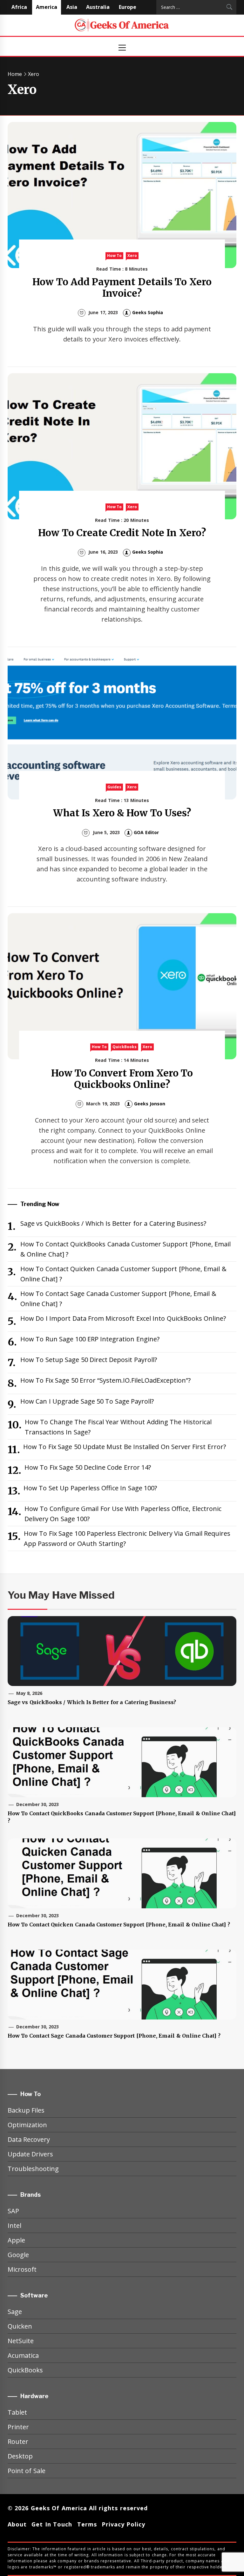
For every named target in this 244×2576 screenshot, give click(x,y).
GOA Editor (146, 832)
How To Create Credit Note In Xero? (122, 533)
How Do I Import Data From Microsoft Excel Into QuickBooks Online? (123, 1318)
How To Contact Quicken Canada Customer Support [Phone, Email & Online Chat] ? (123, 1274)
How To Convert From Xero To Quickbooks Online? (122, 1079)
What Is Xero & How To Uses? (122, 813)
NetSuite (21, 2341)
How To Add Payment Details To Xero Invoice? (122, 287)
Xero (132, 256)
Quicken (20, 2326)
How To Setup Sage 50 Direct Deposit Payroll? (89, 1360)
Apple (16, 2240)
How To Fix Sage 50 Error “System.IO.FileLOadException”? (105, 1380)
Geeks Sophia (148, 312)
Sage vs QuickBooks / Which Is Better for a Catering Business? (113, 1223)
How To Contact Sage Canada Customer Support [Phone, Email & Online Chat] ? (118, 1299)
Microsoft (22, 2269)
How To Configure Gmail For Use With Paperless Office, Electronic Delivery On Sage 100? (123, 1514)
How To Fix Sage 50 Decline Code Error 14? (88, 1467)
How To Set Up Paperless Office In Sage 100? (90, 1488)
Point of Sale (27, 2471)
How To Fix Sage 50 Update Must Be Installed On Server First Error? (125, 1447)
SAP (13, 2211)
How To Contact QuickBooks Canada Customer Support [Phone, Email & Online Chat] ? (125, 1249)
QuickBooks (125, 1047)
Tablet (17, 2412)
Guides (114, 787)
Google (18, 2255)
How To (114, 256)
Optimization (27, 2125)
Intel (14, 2225)
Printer (18, 2427)
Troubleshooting (33, 2169)
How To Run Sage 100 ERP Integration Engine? (90, 1339)
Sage (15, 2312)
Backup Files (26, 2110)
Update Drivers (30, 2154)
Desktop (20, 2456)
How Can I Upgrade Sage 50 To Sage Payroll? (87, 1401)
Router (18, 2441)
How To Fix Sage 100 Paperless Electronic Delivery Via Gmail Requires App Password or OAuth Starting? (127, 1538)
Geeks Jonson (150, 1104)
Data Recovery (29, 2139)
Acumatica (23, 2355)
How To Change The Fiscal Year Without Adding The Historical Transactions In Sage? (118, 1427)
